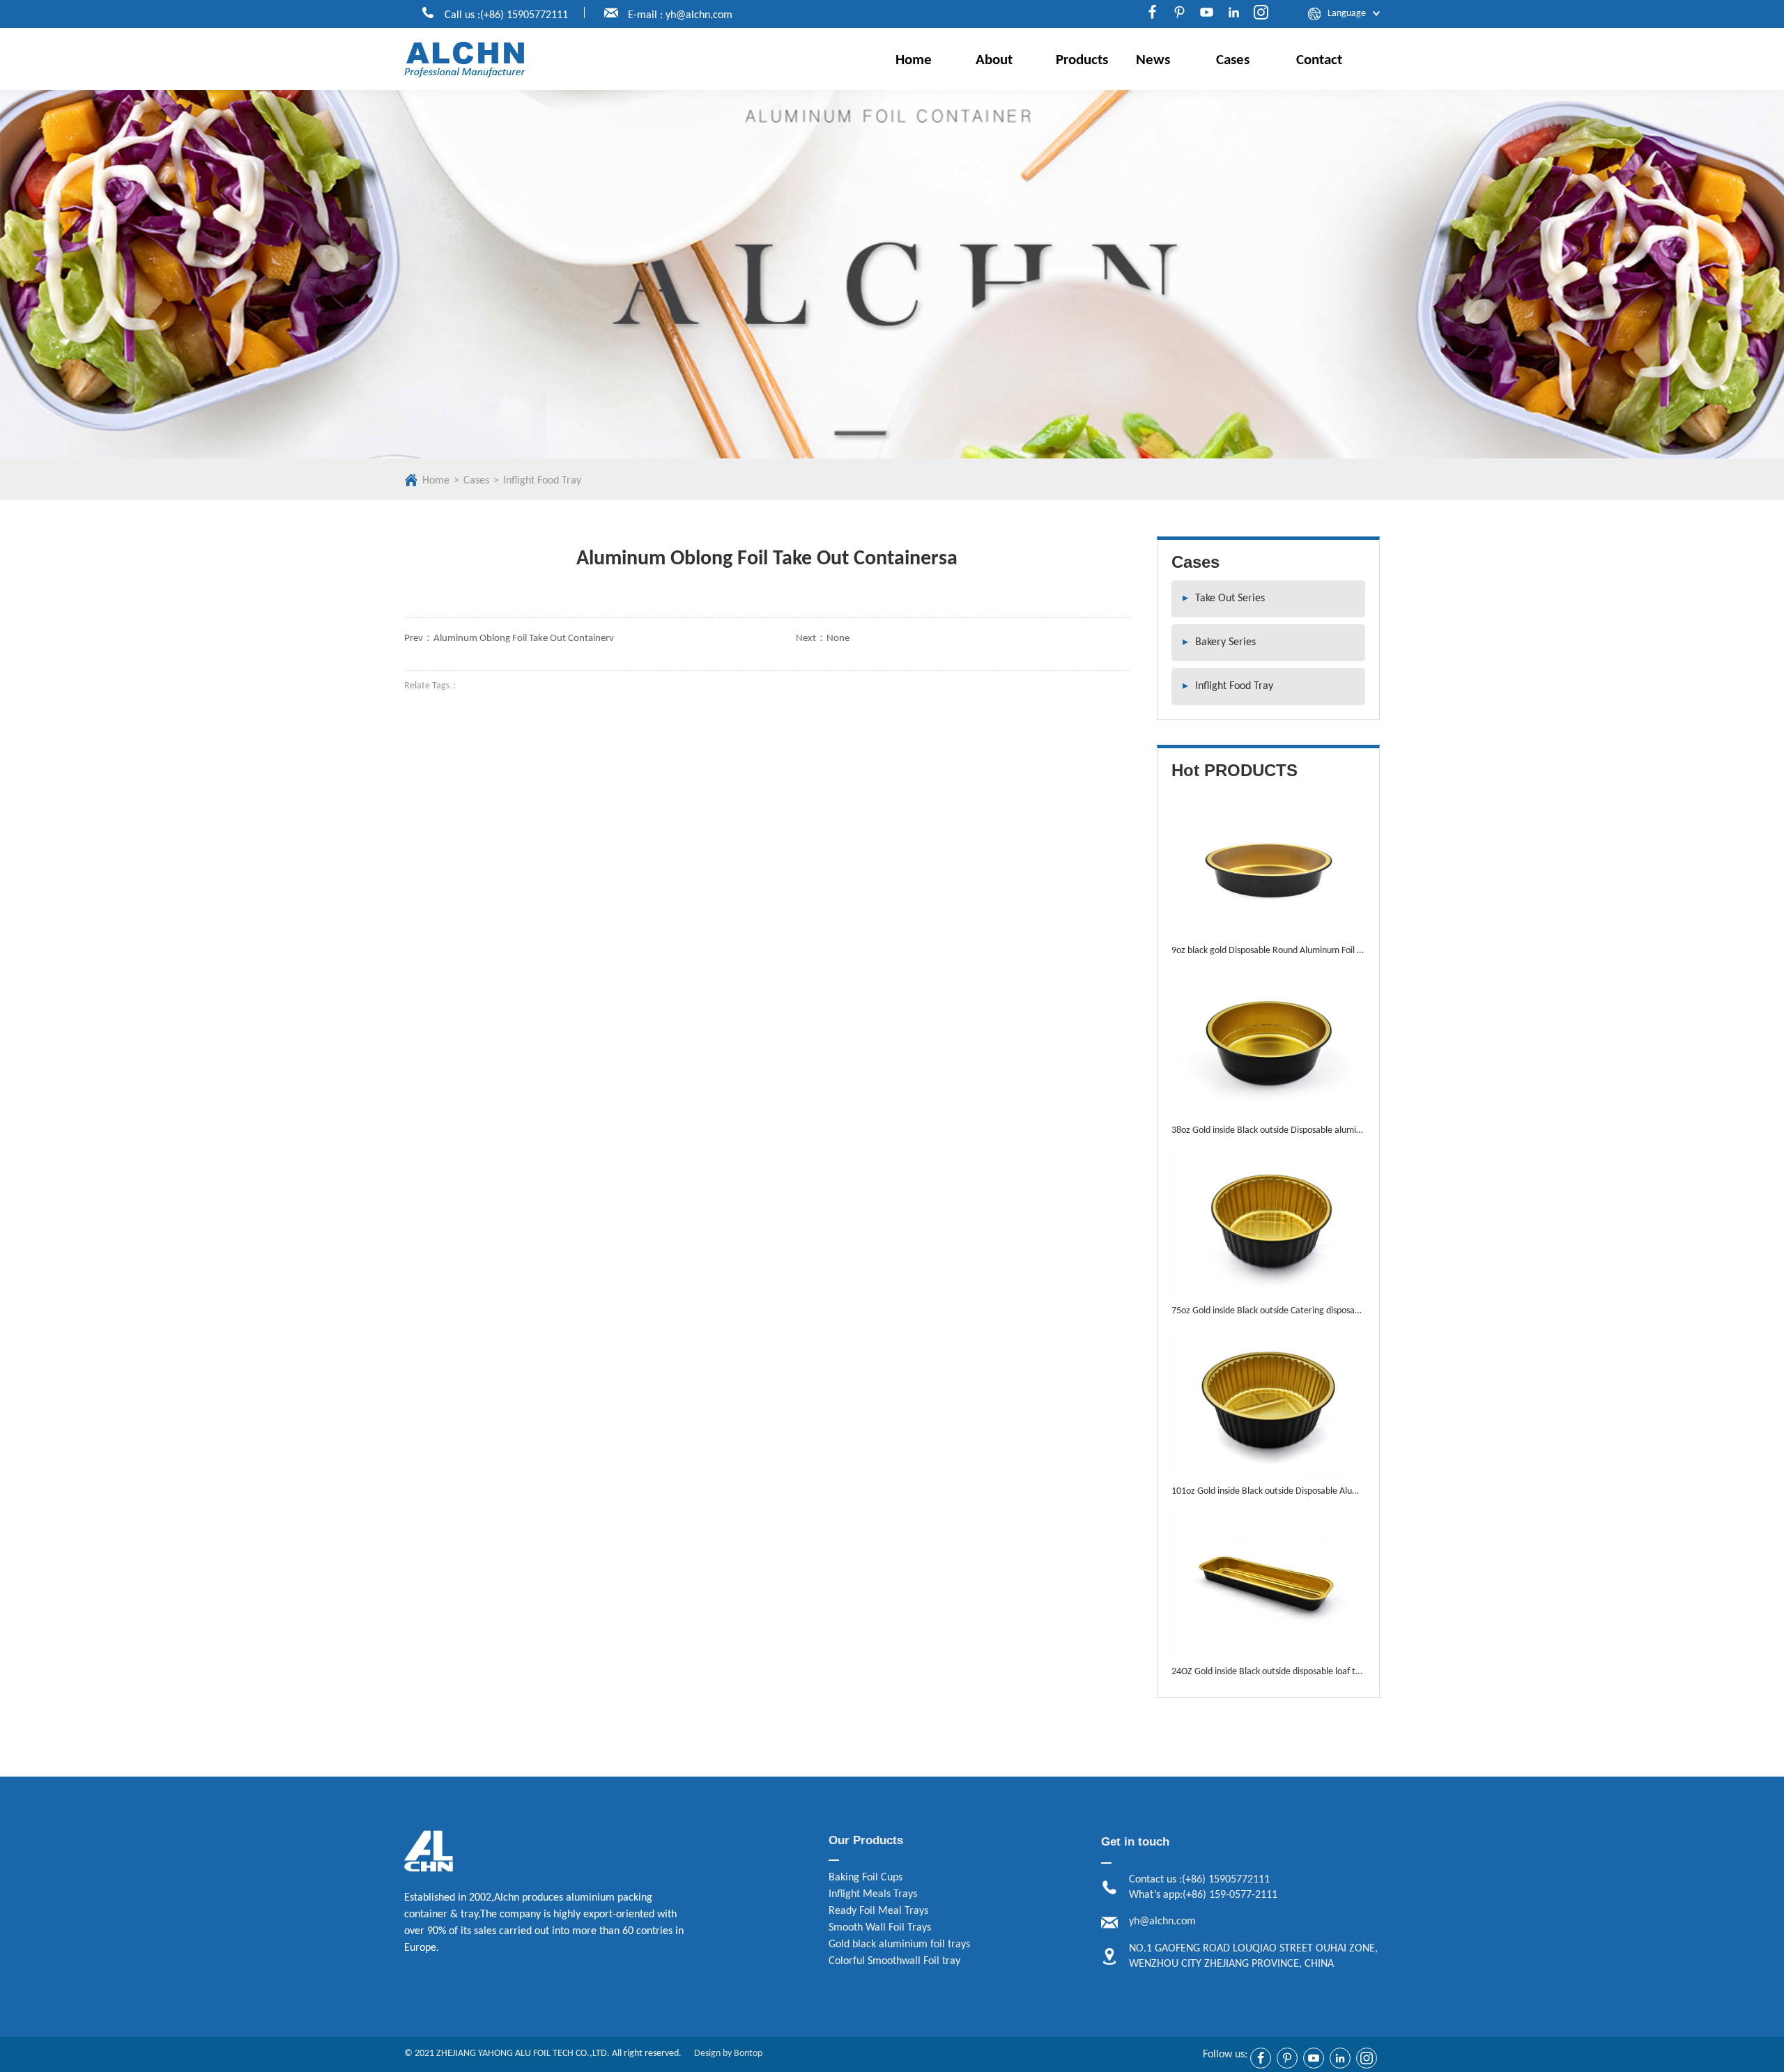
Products (1082, 60)
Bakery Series (1219, 642)
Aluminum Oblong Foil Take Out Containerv (524, 639)
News (1153, 60)
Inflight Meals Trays (873, 1894)
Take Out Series (1224, 598)
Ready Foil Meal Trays (878, 1911)
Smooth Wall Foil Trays (880, 1928)
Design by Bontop (728, 2054)
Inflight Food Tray (542, 481)
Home (914, 60)
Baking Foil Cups (866, 1878)
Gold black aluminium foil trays (899, 1945)
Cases (1233, 60)
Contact (1319, 60)
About (994, 60)
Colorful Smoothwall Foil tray (894, 1961)
